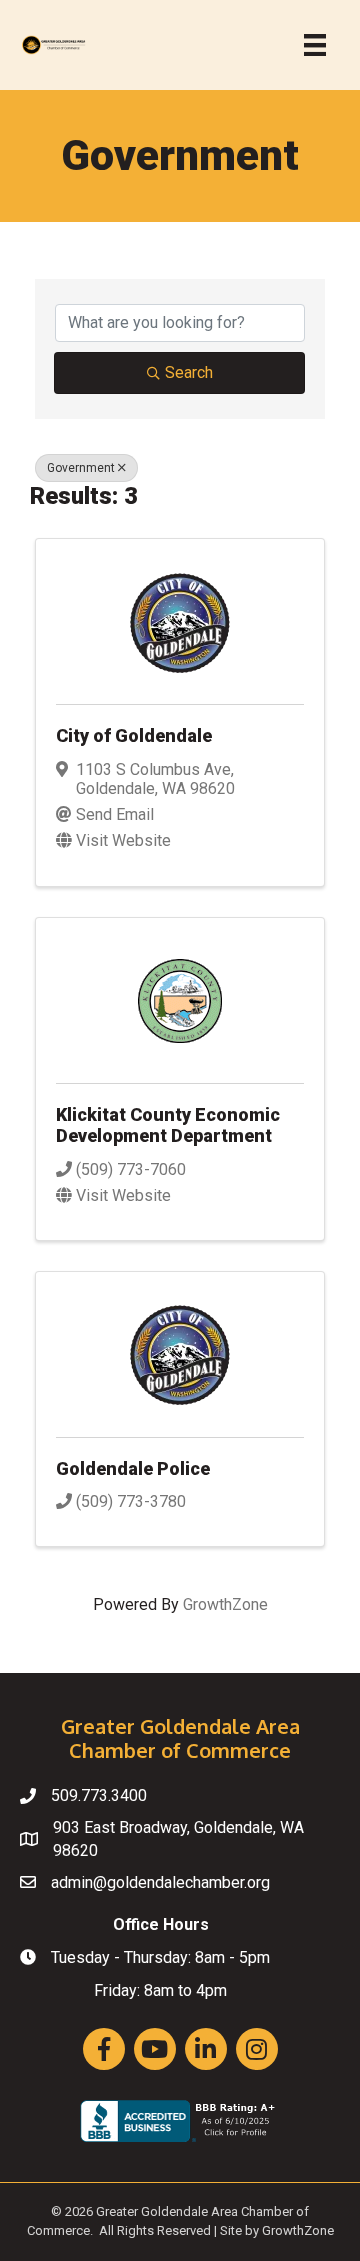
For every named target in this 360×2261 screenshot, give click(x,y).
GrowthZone (225, 1604)
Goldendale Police (133, 1468)
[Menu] (315, 45)
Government (81, 468)
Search (189, 372)
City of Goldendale (134, 735)
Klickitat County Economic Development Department (168, 1125)
